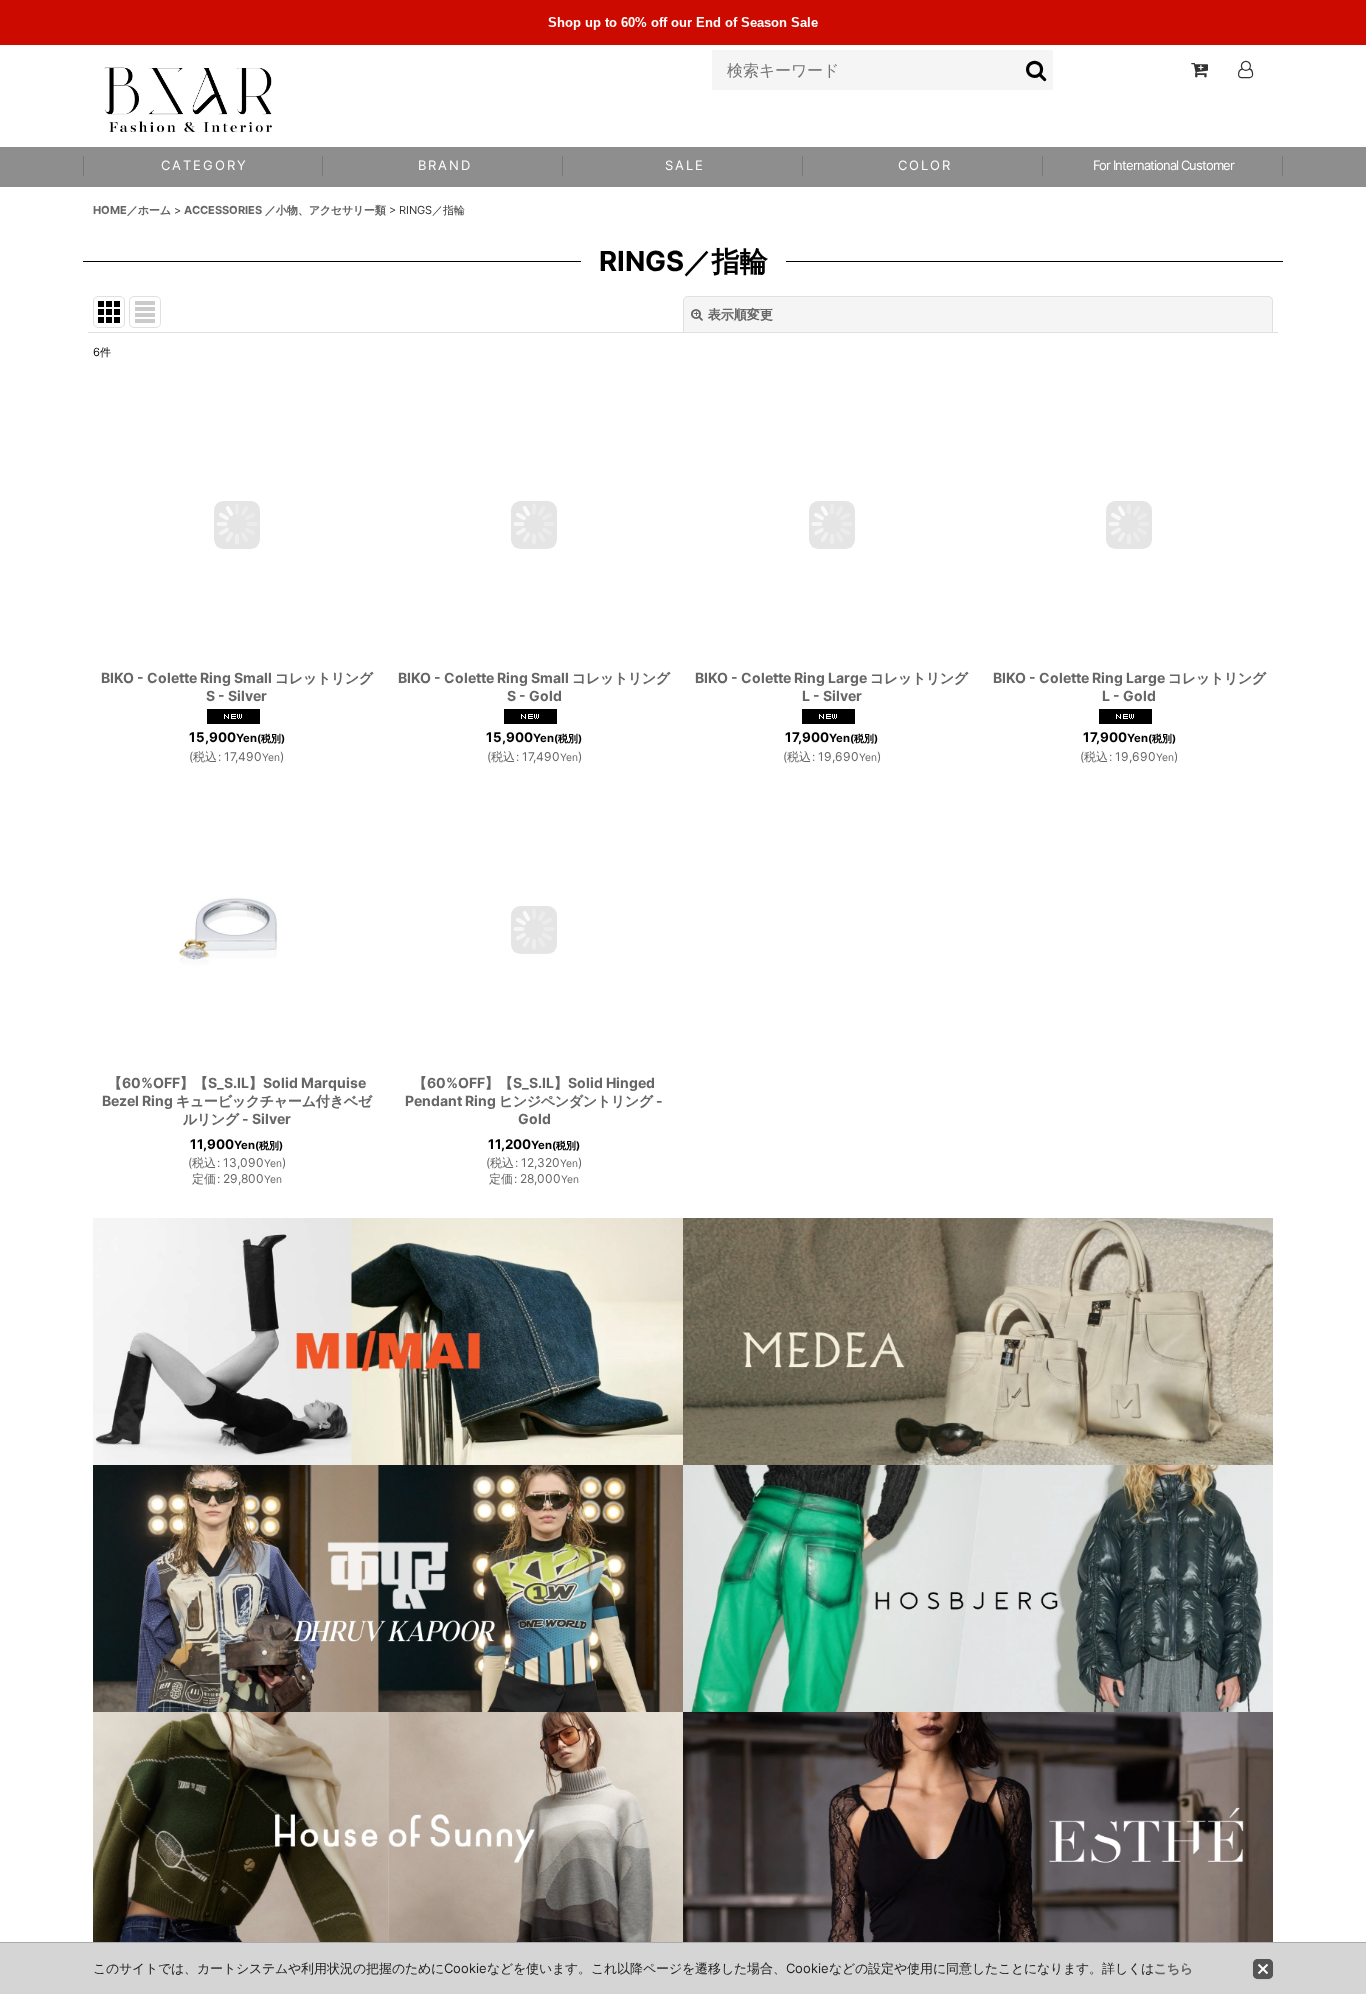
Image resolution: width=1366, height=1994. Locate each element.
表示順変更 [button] (740, 314)
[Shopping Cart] (1199, 70)
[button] (923, 167)
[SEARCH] (1037, 70)
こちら (1173, 1968)
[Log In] (1245, 70)
